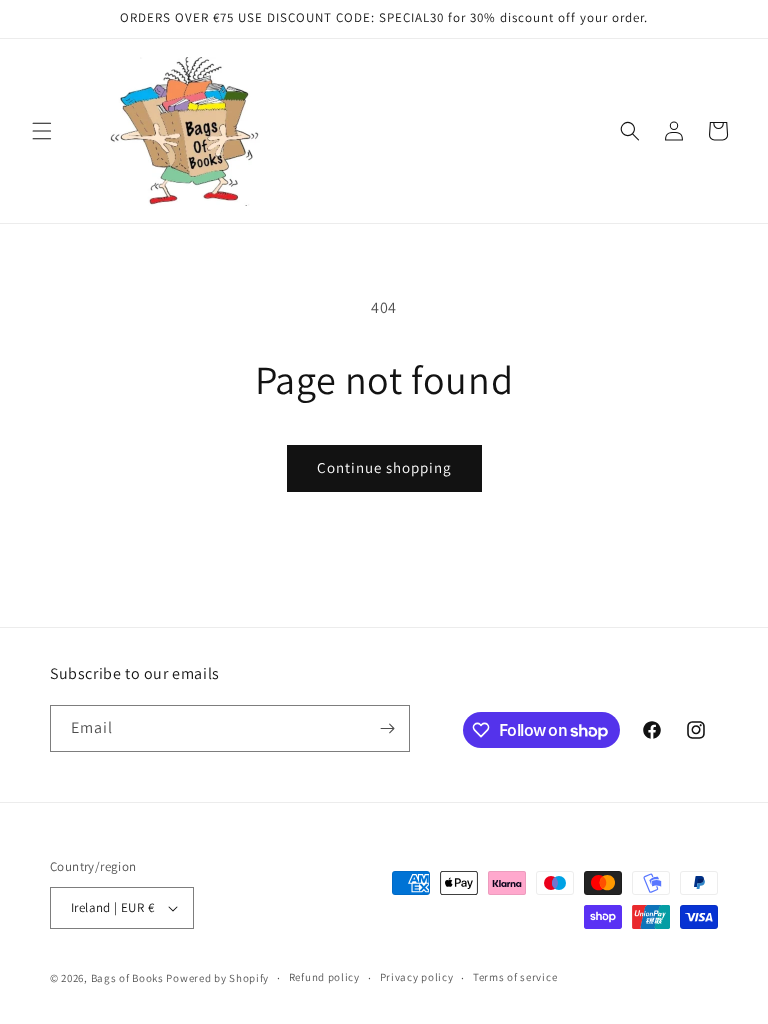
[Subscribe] (387, 728)
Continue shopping (384, 467)
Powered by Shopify (217, 978)
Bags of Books (127, 978)
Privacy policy (417, 977)
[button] (42, 131)
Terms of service (515, 977)
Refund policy (324, 977)
